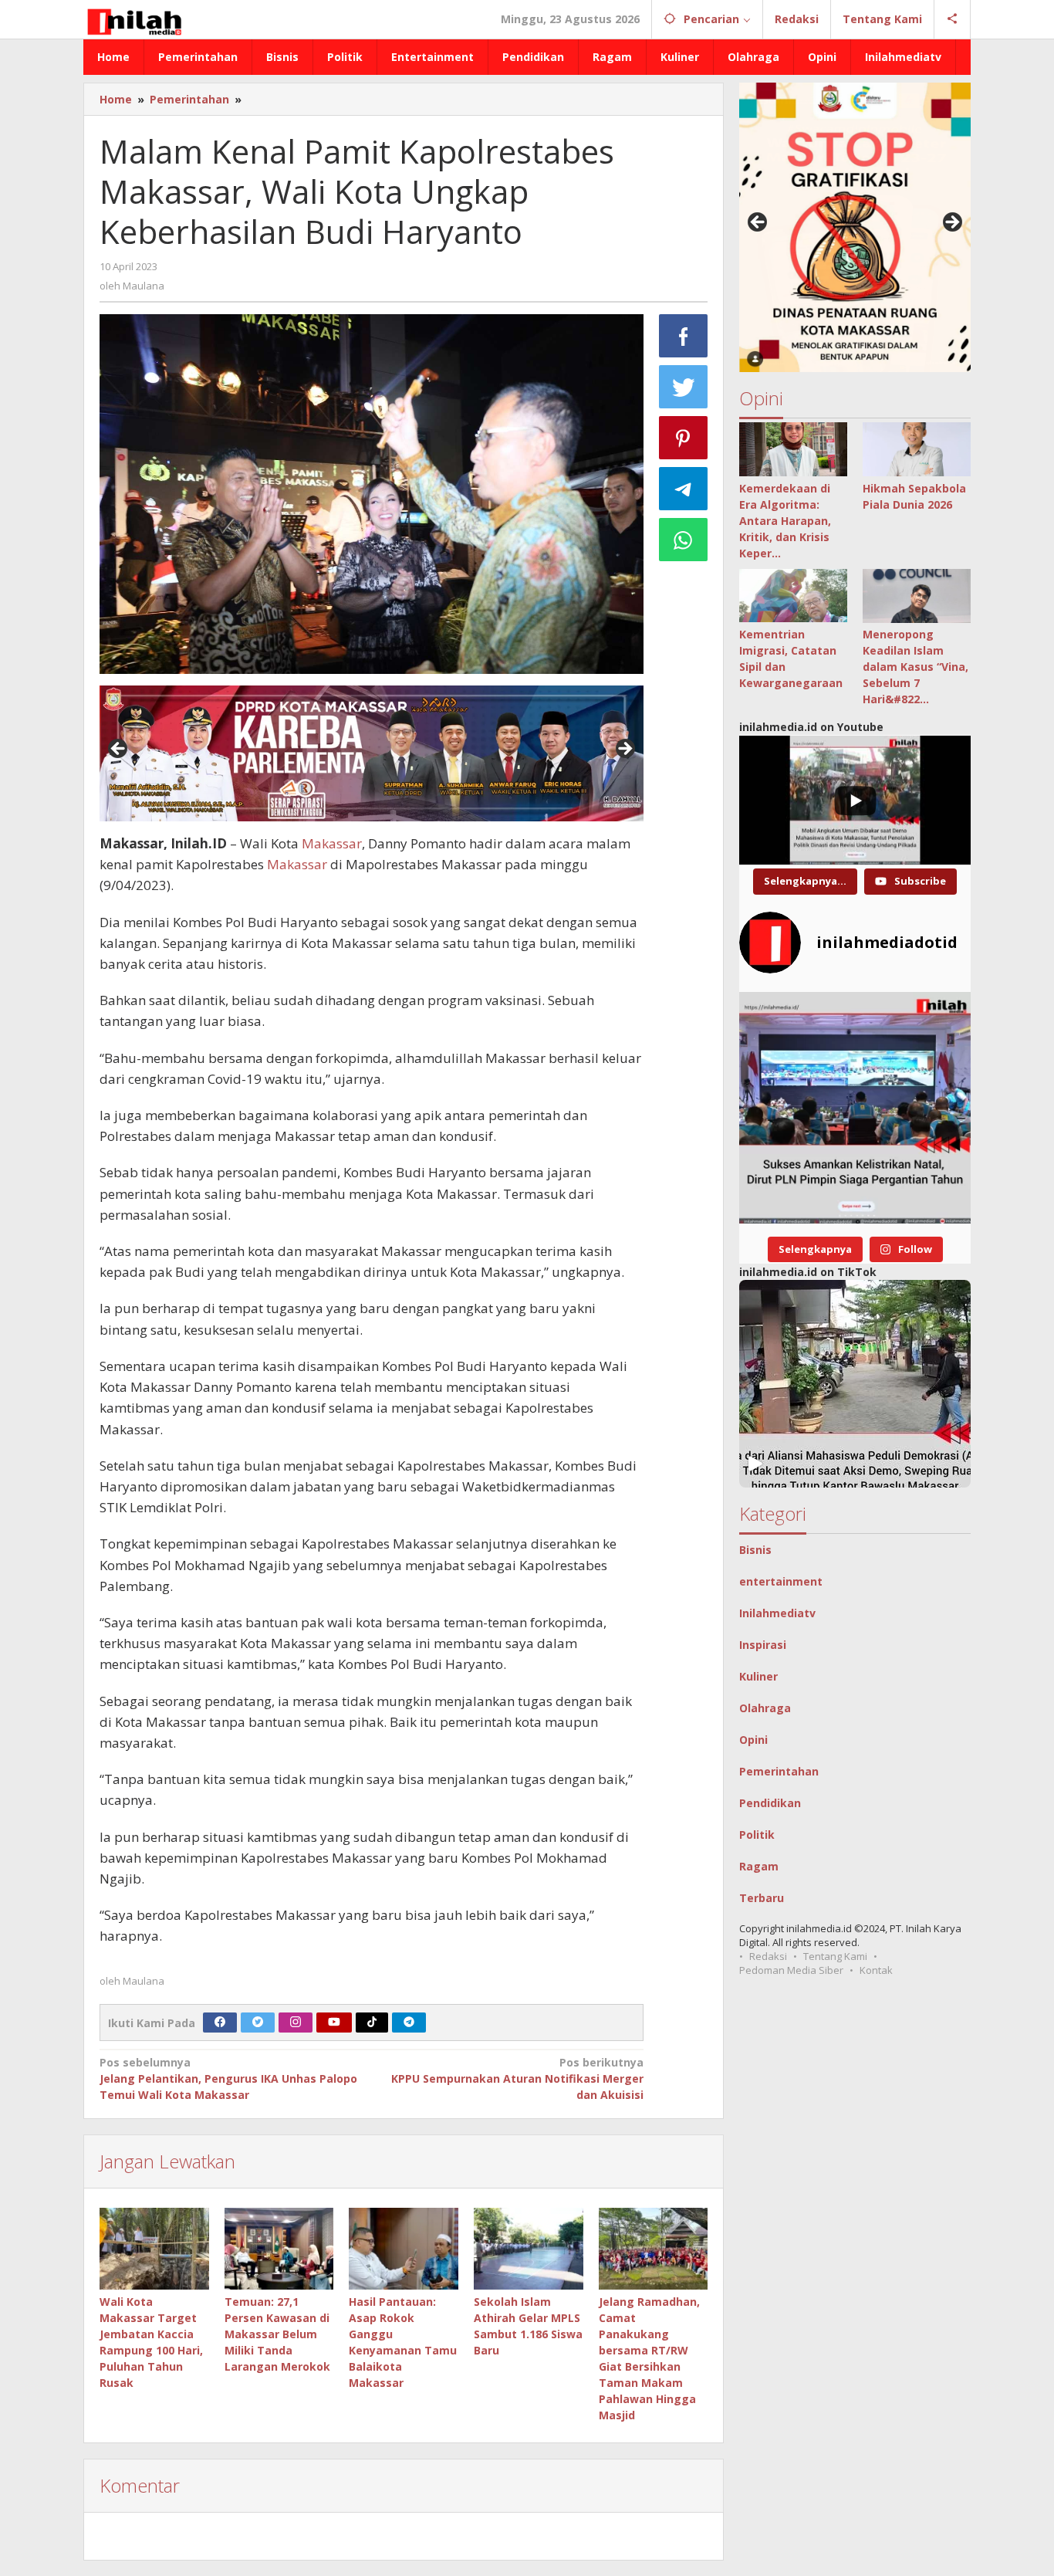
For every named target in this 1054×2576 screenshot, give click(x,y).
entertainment (781, 1581)
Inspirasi (763, 1645)
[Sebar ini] (684, 336)
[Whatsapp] (684, 540)
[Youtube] (334, 2023)
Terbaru (762, 1898)
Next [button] (624, 750)
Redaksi (768, 1956)
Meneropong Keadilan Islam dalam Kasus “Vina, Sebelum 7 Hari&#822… (915, 667)
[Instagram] (296, 2023)
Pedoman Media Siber (791, 1970)
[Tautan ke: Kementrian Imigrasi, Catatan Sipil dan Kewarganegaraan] (793, 596)
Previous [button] (119, 750)
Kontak (876, 1970)
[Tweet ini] (684, 387)
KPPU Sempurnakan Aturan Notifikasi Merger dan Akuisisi (517, 2078)
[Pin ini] (684, 438)
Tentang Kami (835, 1956)
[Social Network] (953, 19)
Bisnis (755, 1550)
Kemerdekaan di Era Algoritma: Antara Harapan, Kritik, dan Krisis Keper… (785, 521)
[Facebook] (220, 2023)
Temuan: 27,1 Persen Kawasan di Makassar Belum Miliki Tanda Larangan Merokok (277, 2334)
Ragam (759, 1866)
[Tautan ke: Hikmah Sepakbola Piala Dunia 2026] (917, 449)
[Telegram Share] (684, 489)
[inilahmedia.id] (134, 19)
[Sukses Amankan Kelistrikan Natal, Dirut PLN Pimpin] (855, 1108)
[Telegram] (409, 2023)
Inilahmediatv (777, 1613)
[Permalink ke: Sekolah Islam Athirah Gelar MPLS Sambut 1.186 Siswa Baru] (529, 2249)
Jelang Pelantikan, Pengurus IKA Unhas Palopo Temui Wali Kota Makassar (228, 2078)
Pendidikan (770, 1803)
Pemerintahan (779, 1771)
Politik (757, 1835)
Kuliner (758, 1676)
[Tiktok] (372, 2023)
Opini (753, 1740)
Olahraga (765, 1708)
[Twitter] (258, 2023)
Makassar (332, 843)
